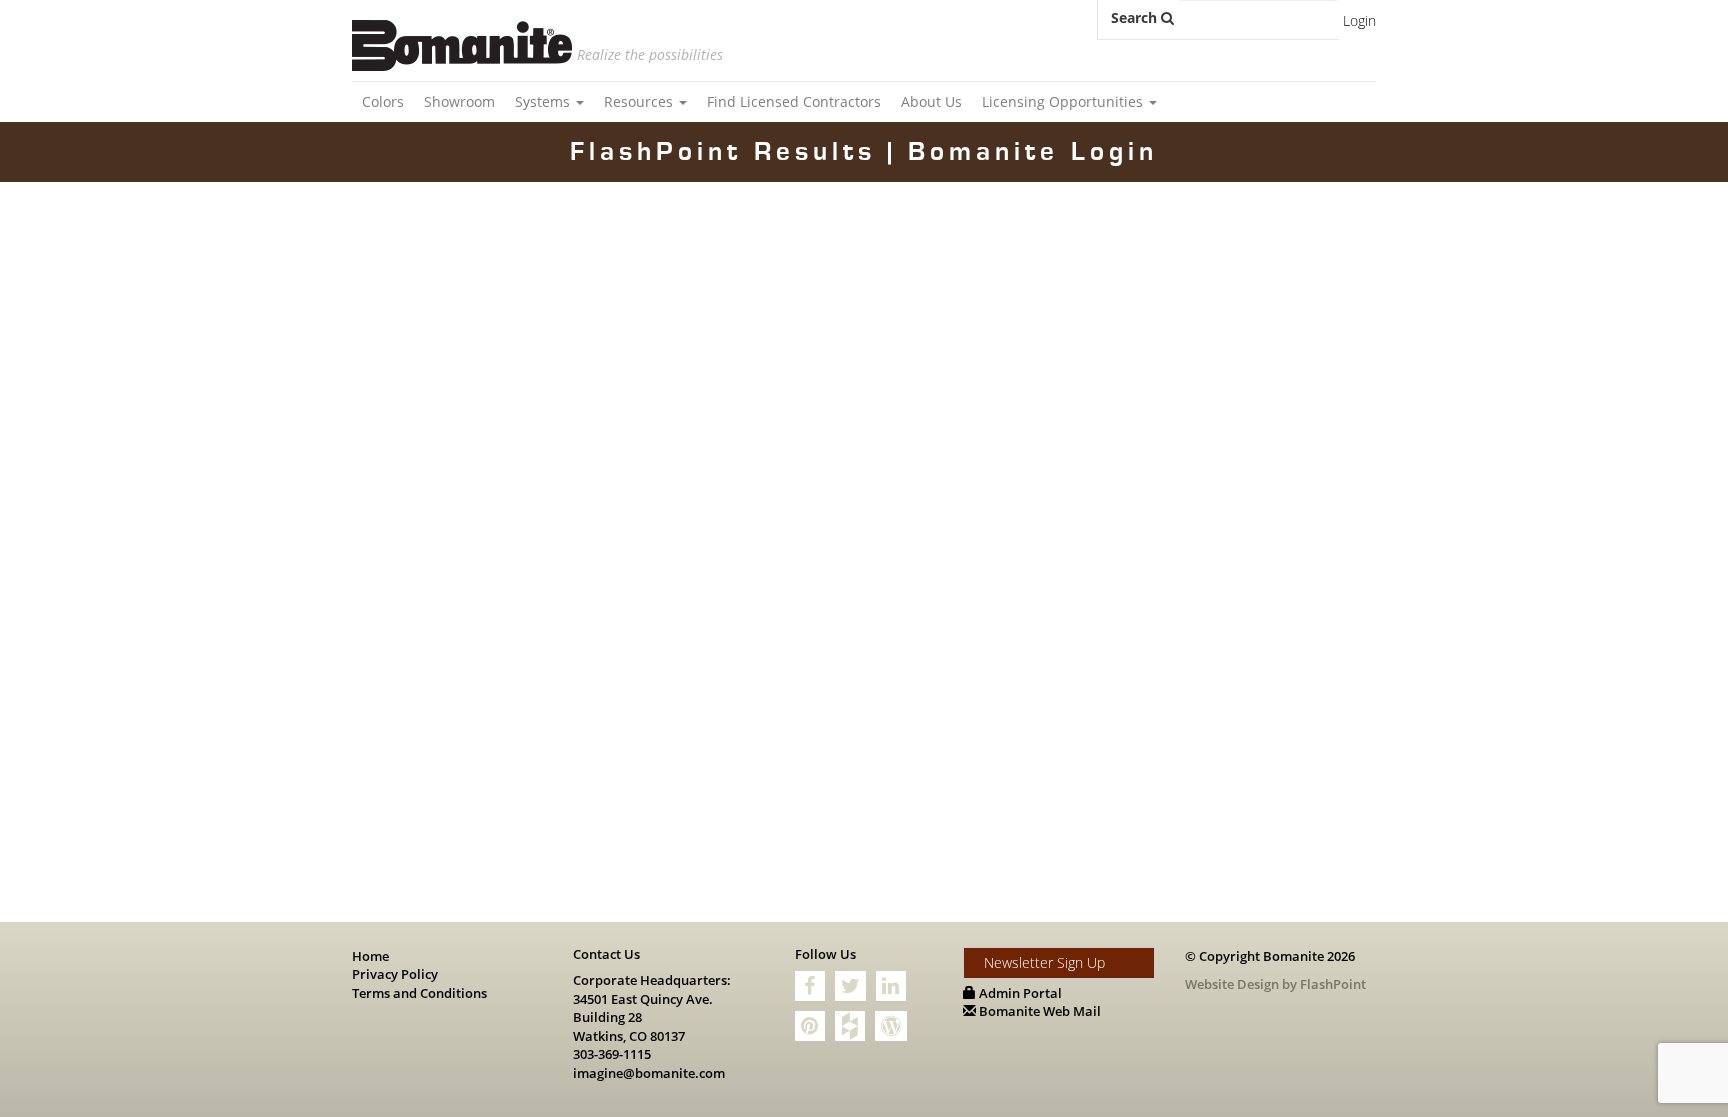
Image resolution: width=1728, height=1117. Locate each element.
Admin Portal (1019, 993)
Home (370, 956)
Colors (383, 101)
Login (1359, 20)
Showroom (459, 101)
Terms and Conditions (419, 993)
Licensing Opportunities (1064, 101)
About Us (931, 101)
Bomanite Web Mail (1038, 1011)
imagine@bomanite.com (649, 1073)
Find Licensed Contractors (794, 101)
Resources (640, 101)
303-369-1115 (612, 1054)
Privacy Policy (395, 974)
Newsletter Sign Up (1044, 962)
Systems (544, 101)
